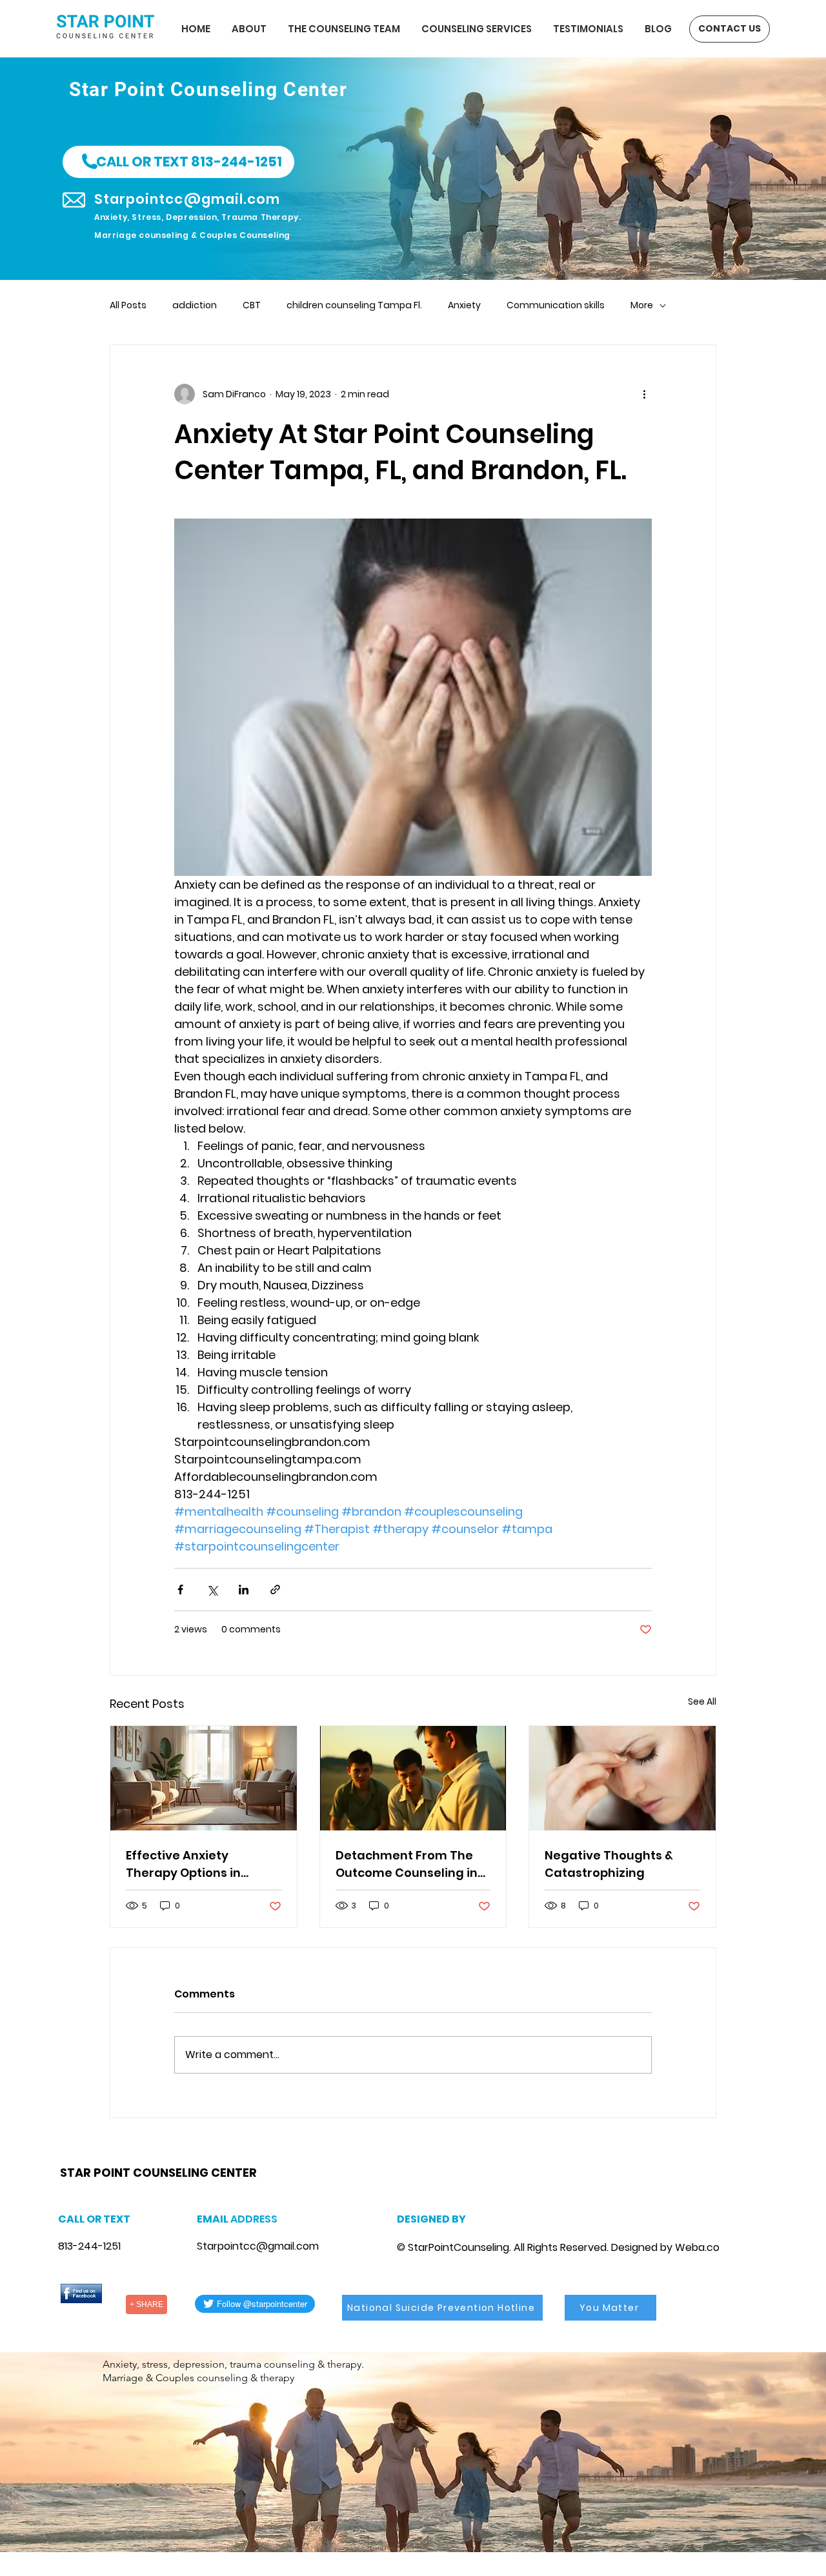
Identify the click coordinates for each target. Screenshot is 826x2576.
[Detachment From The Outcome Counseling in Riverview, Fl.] (413, 1778)
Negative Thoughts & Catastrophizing (609, 1864)
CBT (252, 305)
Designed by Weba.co (665, 2247)
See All (702, 1701)
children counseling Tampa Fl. (354, 305)
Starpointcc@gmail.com (258, 2246)
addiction (195, 305)
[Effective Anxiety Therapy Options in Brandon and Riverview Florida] (204, 1778)
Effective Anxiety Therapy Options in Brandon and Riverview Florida (196, 1864)
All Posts (128, 305)
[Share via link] (275, 1590)
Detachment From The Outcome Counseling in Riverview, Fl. (407, 1864)
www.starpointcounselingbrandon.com (149, 2156)
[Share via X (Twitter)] (212, 1590)
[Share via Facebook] (180, 1590)
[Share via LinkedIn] (244, 1590)
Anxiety (464, 305)
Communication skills (556, 305)
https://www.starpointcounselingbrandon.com (228, 2156)
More (642, 305)
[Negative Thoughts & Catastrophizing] (622, 1778)
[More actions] (644, 394)
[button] (178, 162)
